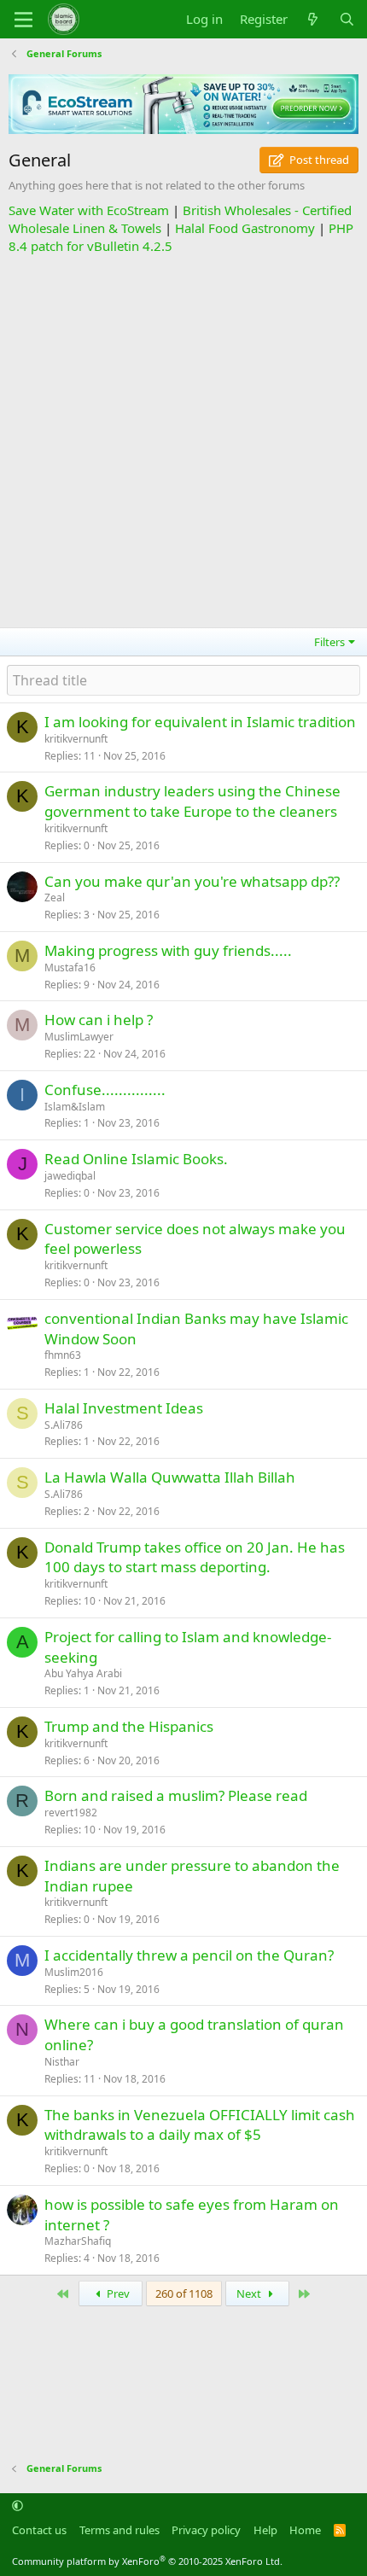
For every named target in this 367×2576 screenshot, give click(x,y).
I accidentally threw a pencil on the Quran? (189, 1955)
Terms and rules (119, 2530)
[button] (17, 2506)
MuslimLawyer (79, 1037)
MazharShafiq (78, 2241)
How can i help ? (99, 1020)
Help (265, 2530)
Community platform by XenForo (147, 2561)
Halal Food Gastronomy (245, 228)
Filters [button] (329, 642)
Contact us (39, 2530)
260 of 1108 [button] (184, 2293)
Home (305, 2530)
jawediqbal (70, 1176)
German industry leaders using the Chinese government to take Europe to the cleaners (192, 801)
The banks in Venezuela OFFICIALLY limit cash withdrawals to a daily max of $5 (200, 2125)
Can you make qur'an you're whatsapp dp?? (192, 881)
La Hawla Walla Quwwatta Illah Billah (170, 1477)
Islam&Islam (75, 1107)
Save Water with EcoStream (89, 210)
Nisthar (62, 2062)
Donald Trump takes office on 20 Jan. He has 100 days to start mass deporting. (195, 1557)
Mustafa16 (70, 967)
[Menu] (23, 20)
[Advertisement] (183, 439)
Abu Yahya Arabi (83, 1673)
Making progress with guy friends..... (168, 950)
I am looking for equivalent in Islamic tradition (200, 722)
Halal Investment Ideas (124, 1408)
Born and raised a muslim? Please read (176, 1795)
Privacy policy (206, 2530)
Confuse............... (105, 1090)
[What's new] (313, 19)
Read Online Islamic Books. (136, 1159)
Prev (117, 2293)
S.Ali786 (64, 1425)
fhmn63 (63, 1355)
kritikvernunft (76, 739)
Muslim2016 (74, 1972)
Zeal (55, 898)
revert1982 (71, 1813)
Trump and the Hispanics (129, 1726)
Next (250, 2293)
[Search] (347, 19)
